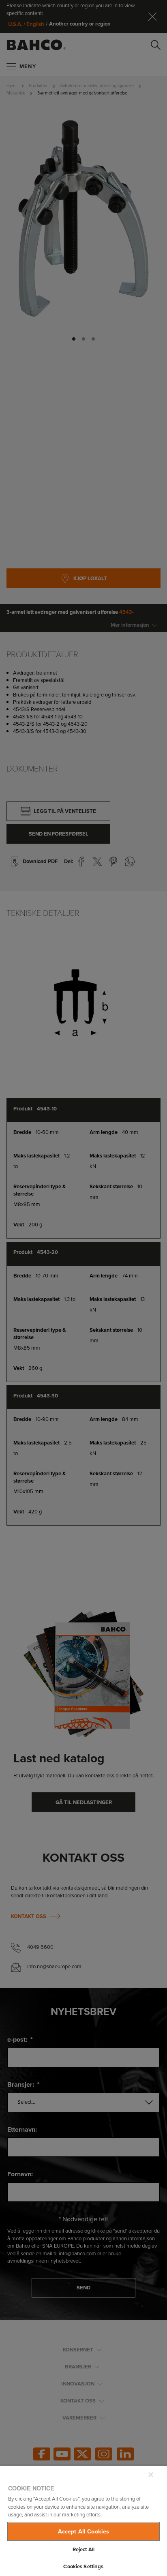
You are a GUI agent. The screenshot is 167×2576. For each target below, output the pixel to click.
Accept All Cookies (84, 2531)
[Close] (151, 2475)
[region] (83, 2521)
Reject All (83, 2549)
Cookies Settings (83, 2566)
